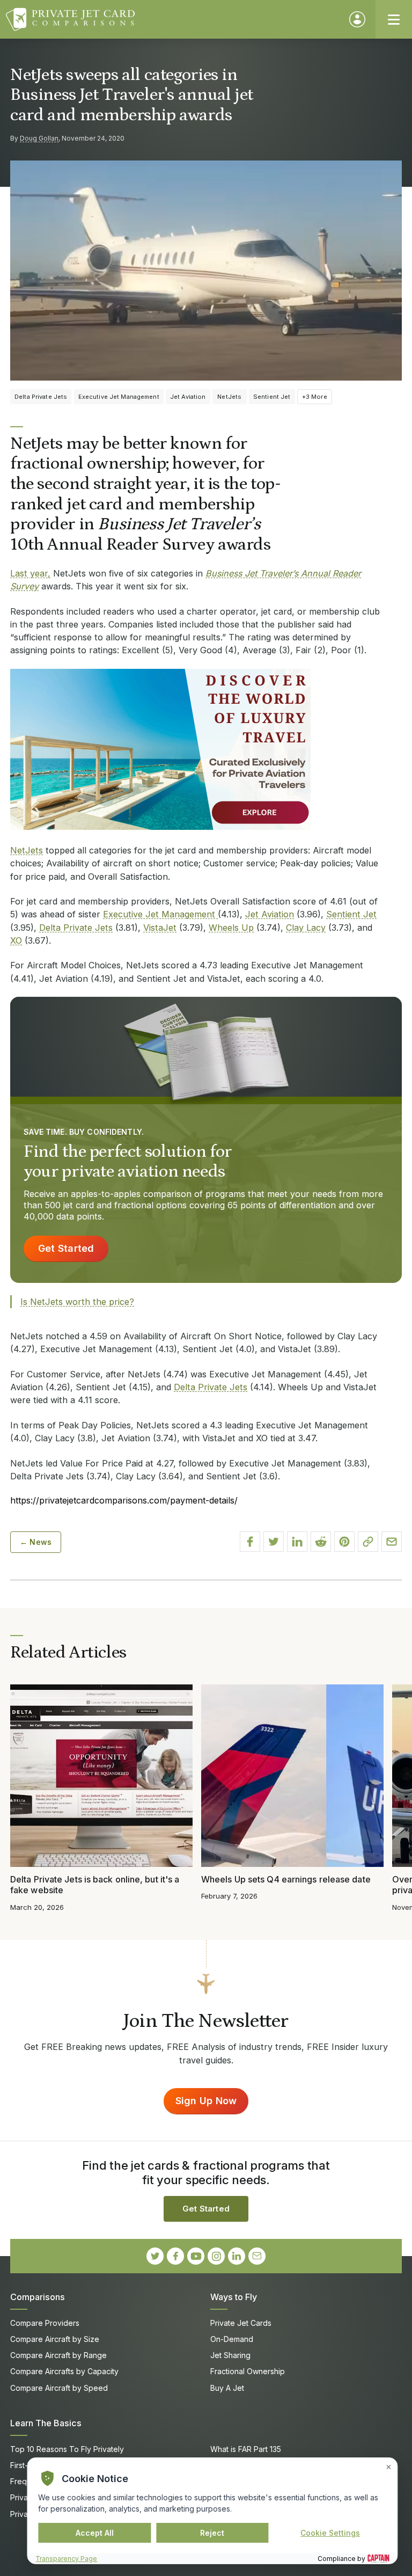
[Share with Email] (392, 1542)
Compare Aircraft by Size (55, 2339)
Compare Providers (45, 2323)
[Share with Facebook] (250, 1542)
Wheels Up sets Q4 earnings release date (286, 1879)
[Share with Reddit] (321, 1542)
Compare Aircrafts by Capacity (64, 2371)
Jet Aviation (270, 914)
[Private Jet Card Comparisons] (172, 19)
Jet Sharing (230, 2355)
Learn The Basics (46, 2423)
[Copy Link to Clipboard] (368, 1542)
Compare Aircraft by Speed (59, 2388)
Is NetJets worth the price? (77, 1302)
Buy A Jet (227, 2388)
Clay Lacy (306, 928)
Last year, (30, 573)
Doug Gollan (39, 138)
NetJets (27, 850)
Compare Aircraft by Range (58, 2355)
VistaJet (160, 928)
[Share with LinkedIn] (297, 1542)
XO (16, 940)
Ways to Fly (234, 2297)
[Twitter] (155, 2256)
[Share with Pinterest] (344, 1542)
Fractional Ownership (248, 2371)
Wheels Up (231, 928)
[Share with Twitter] (274, 1542)
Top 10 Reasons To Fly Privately (67, 2449)
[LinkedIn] (237, 2256)
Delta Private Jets (76, 928)
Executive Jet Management (160, 914)
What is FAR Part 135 (246, 2449)
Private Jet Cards (241, 2323)
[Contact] (257, 2256)
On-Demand (232, 2339)
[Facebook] (175, 2256)
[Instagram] (216, 2256)
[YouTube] (196, 2256)
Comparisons (38, 2297)
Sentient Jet (351, 914)
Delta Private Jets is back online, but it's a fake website (95, 1885)
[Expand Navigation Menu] (394, 19)
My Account (357, 19)
